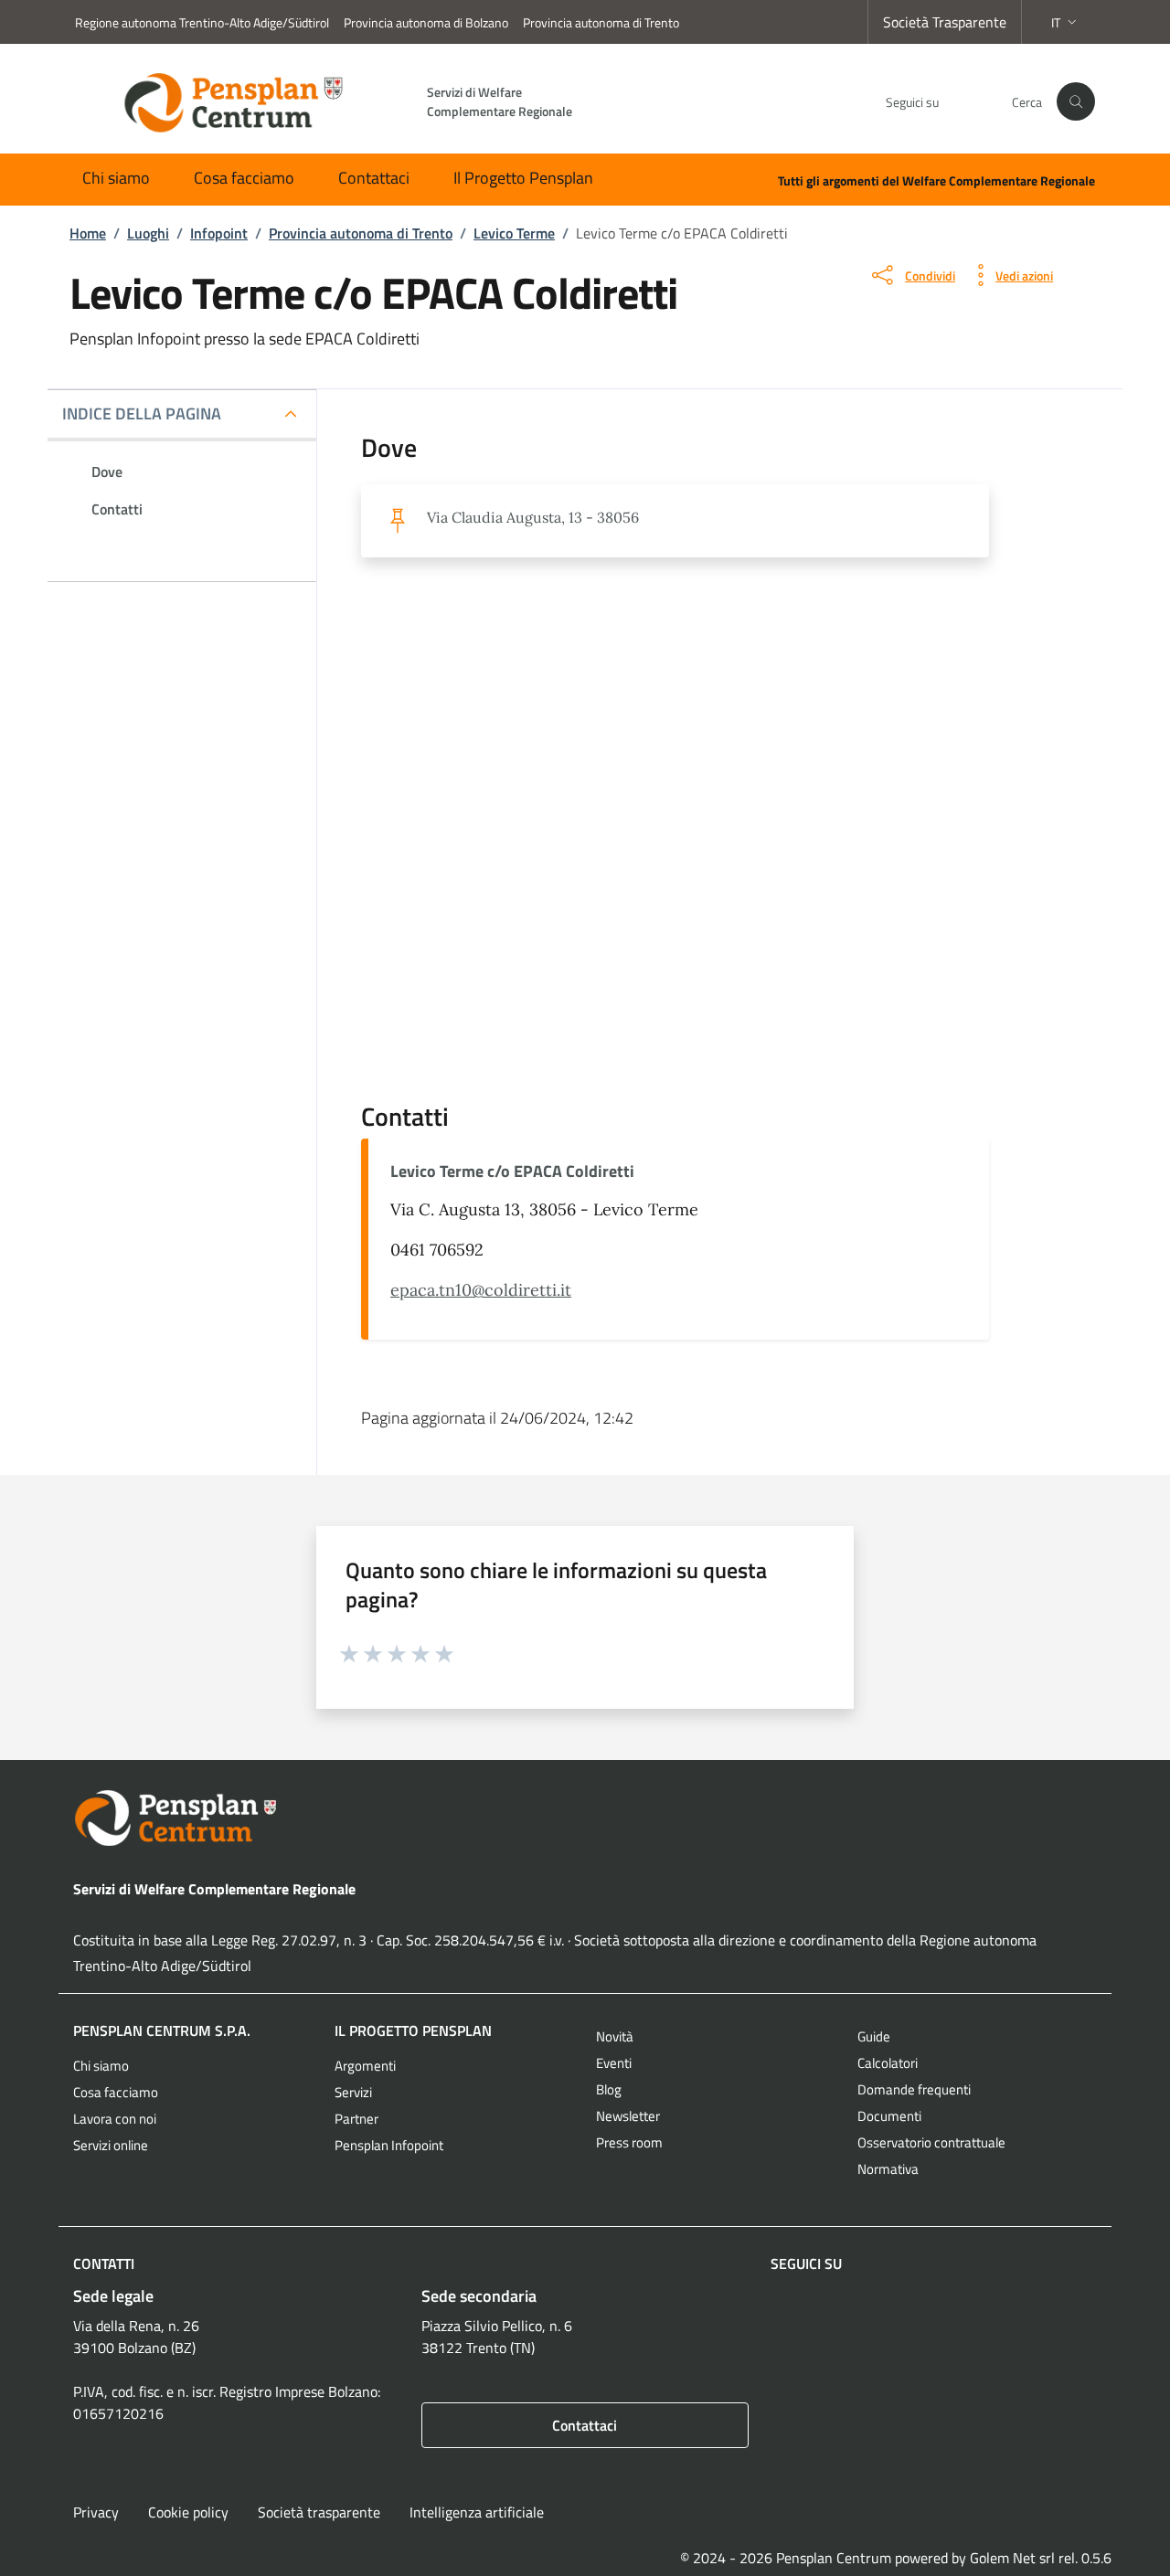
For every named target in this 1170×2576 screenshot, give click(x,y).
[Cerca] (1076, 101)
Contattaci (374, 178)
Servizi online (111, 2145)
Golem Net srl (1012, 2558)
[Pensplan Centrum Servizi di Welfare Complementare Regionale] (585, 1818)
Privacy (96, 2512)
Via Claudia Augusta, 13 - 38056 (533, 517)
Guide (874, 2036)
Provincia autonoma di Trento (601, 22)
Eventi (614, 2063)
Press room (629, 2142)
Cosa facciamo (244, 178)
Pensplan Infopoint (389, 2145)
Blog (609, 2089)
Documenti (889, 2116)
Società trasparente (319, 2512)
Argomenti (365, 2066)
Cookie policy (188, 2512)
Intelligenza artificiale (477, 2512)
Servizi (353, 2092)
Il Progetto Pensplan (523, 178)
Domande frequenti (914, 2089)
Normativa (888, 2169)
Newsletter (628, 2116)
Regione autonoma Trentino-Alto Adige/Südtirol (202, 22)
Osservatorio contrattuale (931, 2142)
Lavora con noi (115, 2119)
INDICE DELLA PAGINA (142, 413)
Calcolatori (888, 2063)
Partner (356, 2119)
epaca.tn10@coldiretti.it (481, 1290)
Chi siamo (116, 178)
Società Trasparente (945, 22)
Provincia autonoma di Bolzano (426, 22)
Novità (615, 2036)
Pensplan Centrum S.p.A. (162, 2030)
